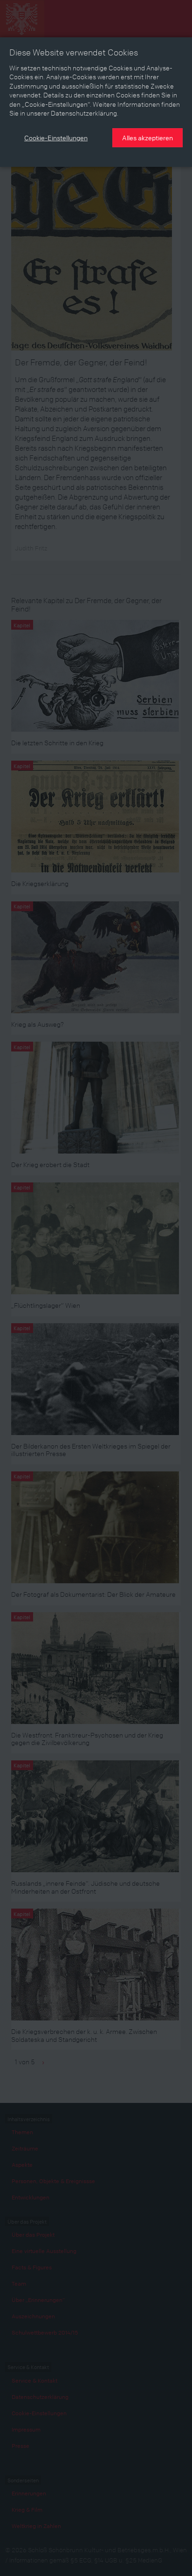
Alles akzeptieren (147, 137)
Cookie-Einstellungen (56, 137)
